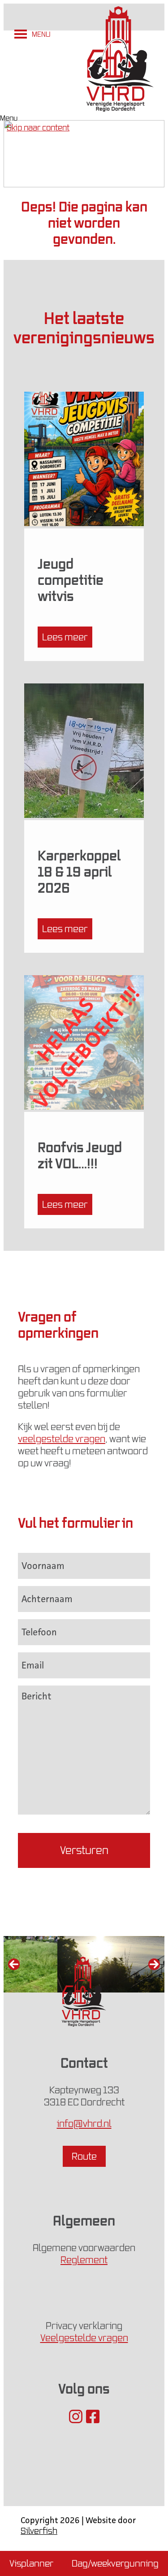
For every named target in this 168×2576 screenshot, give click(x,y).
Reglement (84, 2260)
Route (84, 2156)
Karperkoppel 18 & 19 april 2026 (79, 871)
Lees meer (65, 637)
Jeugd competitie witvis (71, 579)
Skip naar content (38, 128)
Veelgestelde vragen (84, 2338)
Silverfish (39, 2531)
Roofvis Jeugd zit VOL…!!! (80, 1155)
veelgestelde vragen (62, 1439)
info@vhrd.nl (84, 2124)
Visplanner (31, 2563)
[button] (41, 34)
